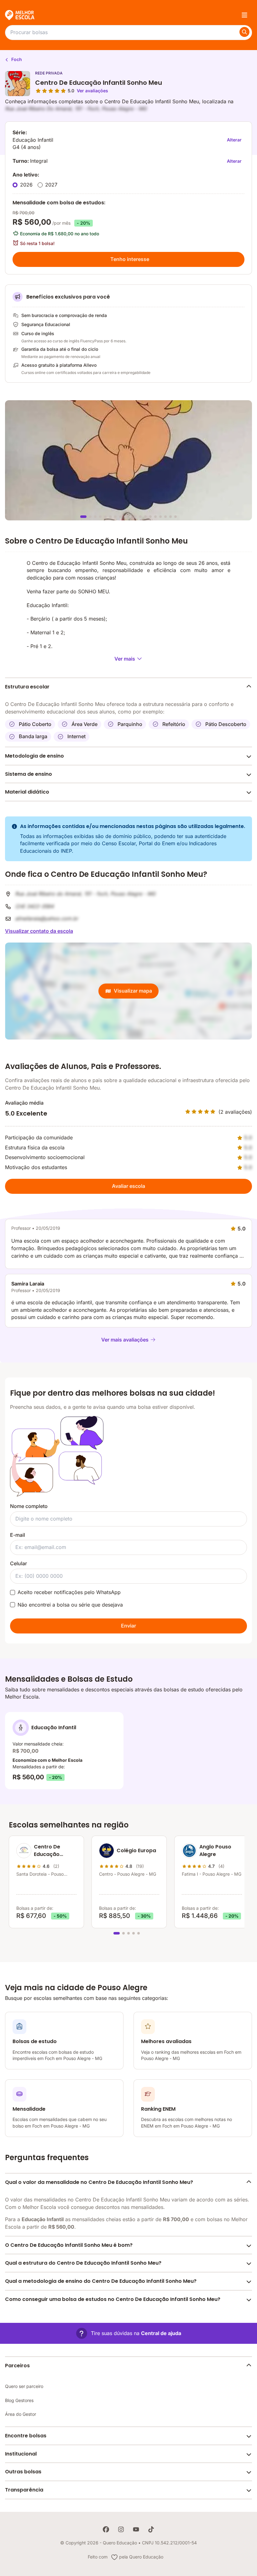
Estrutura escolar (27, 687)
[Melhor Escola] (20, 15)
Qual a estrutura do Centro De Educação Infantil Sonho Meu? (83, 2263)
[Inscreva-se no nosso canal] (136, 2529)
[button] (129, 2333)
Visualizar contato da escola (39, 931)
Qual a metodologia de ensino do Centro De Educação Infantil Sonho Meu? (101, 2281)
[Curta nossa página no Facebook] (106, 2529)
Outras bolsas (23, 2472)
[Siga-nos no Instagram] (121, 2529)
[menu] (244, 15)
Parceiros (17, 2366)
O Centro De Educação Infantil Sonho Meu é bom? (69, 2245)
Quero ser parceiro (24, 2386)
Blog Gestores (19, 2400)
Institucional (21, 2454)
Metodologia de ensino (34, 756)
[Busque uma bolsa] (244, 32)
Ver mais (125, 659)
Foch (16, 59)
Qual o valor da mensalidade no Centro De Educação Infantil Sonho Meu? (99, 2182)
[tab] (83, 517)
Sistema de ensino (29, 774)
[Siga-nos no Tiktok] (151, 2529)
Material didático (27, 792)
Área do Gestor (21, 2414)
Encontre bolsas (26, 2436)
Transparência (24, 2490)
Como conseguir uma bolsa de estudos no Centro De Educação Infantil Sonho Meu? (113, 2299)
